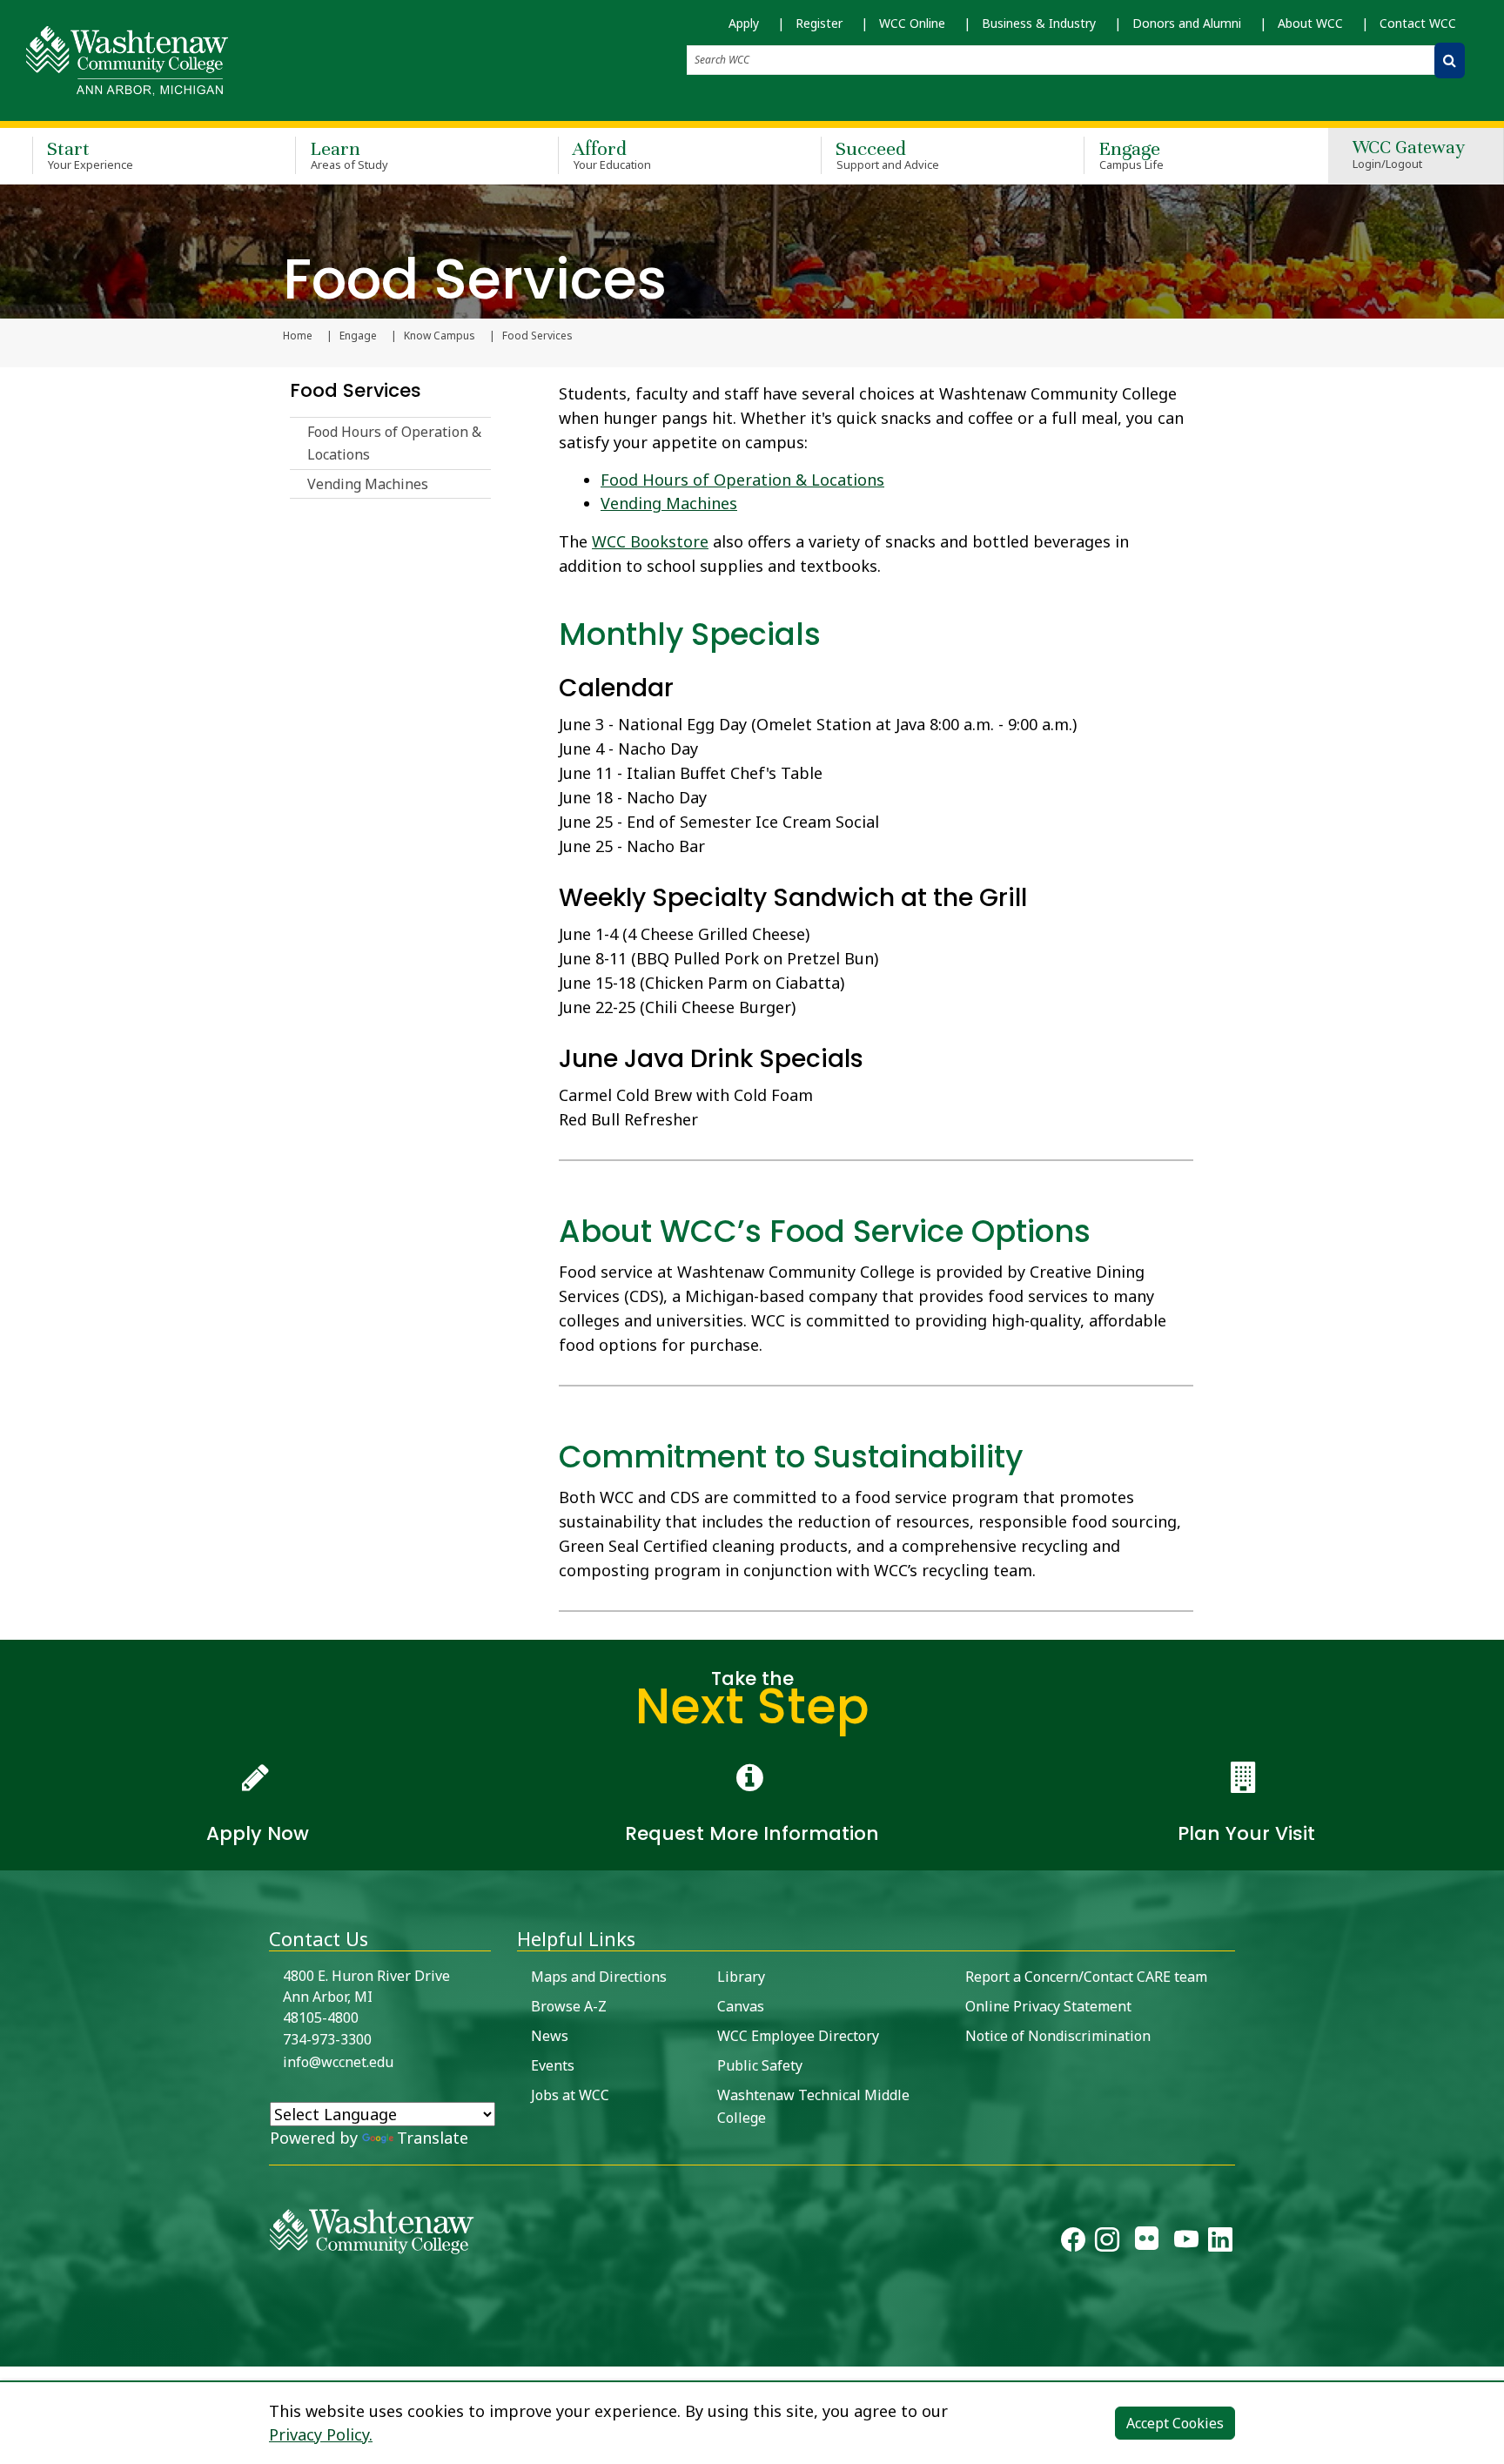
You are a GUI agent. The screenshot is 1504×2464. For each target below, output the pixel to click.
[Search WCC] (1450, 60)
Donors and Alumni (1187, 23)
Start (90, 154)
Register (819, 23)
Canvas (741, 2006)
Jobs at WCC (570, 2095)
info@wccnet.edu (338, 2062)
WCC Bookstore (650, 541)
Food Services (356, 390)
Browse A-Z (569, 2006)
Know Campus (440, 336)
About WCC (1310, 23)
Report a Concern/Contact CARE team (1086, 1977)
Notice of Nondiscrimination (1058, 2036)
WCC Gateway (1409, 155)
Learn (349, 154)
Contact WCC (1418, 23)
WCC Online (912, 23)
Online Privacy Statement (1048, 2006)
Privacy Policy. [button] (321, 2434)
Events (553, 2065)
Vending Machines (368, 484)
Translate (433, 2138)
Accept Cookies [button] (1175, 2423)
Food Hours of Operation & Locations (394, 443)
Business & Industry (1039, 23)
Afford (612, 154)
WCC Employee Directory (798, 2036)
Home (298, 336)
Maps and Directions (599, 1977)
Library (741, 1977)
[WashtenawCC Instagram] (1107, 2243)
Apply (744, 23)
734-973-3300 (327, 2039)
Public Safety (760, 2065)
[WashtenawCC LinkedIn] (1220, 2243)
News (550, 2036)
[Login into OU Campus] (11, 2351)
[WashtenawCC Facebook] (1073, 2243)
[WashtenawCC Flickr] (1147, 2243)
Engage (1131, 154)
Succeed (887, 154)
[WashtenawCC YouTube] (1186, 2243)
